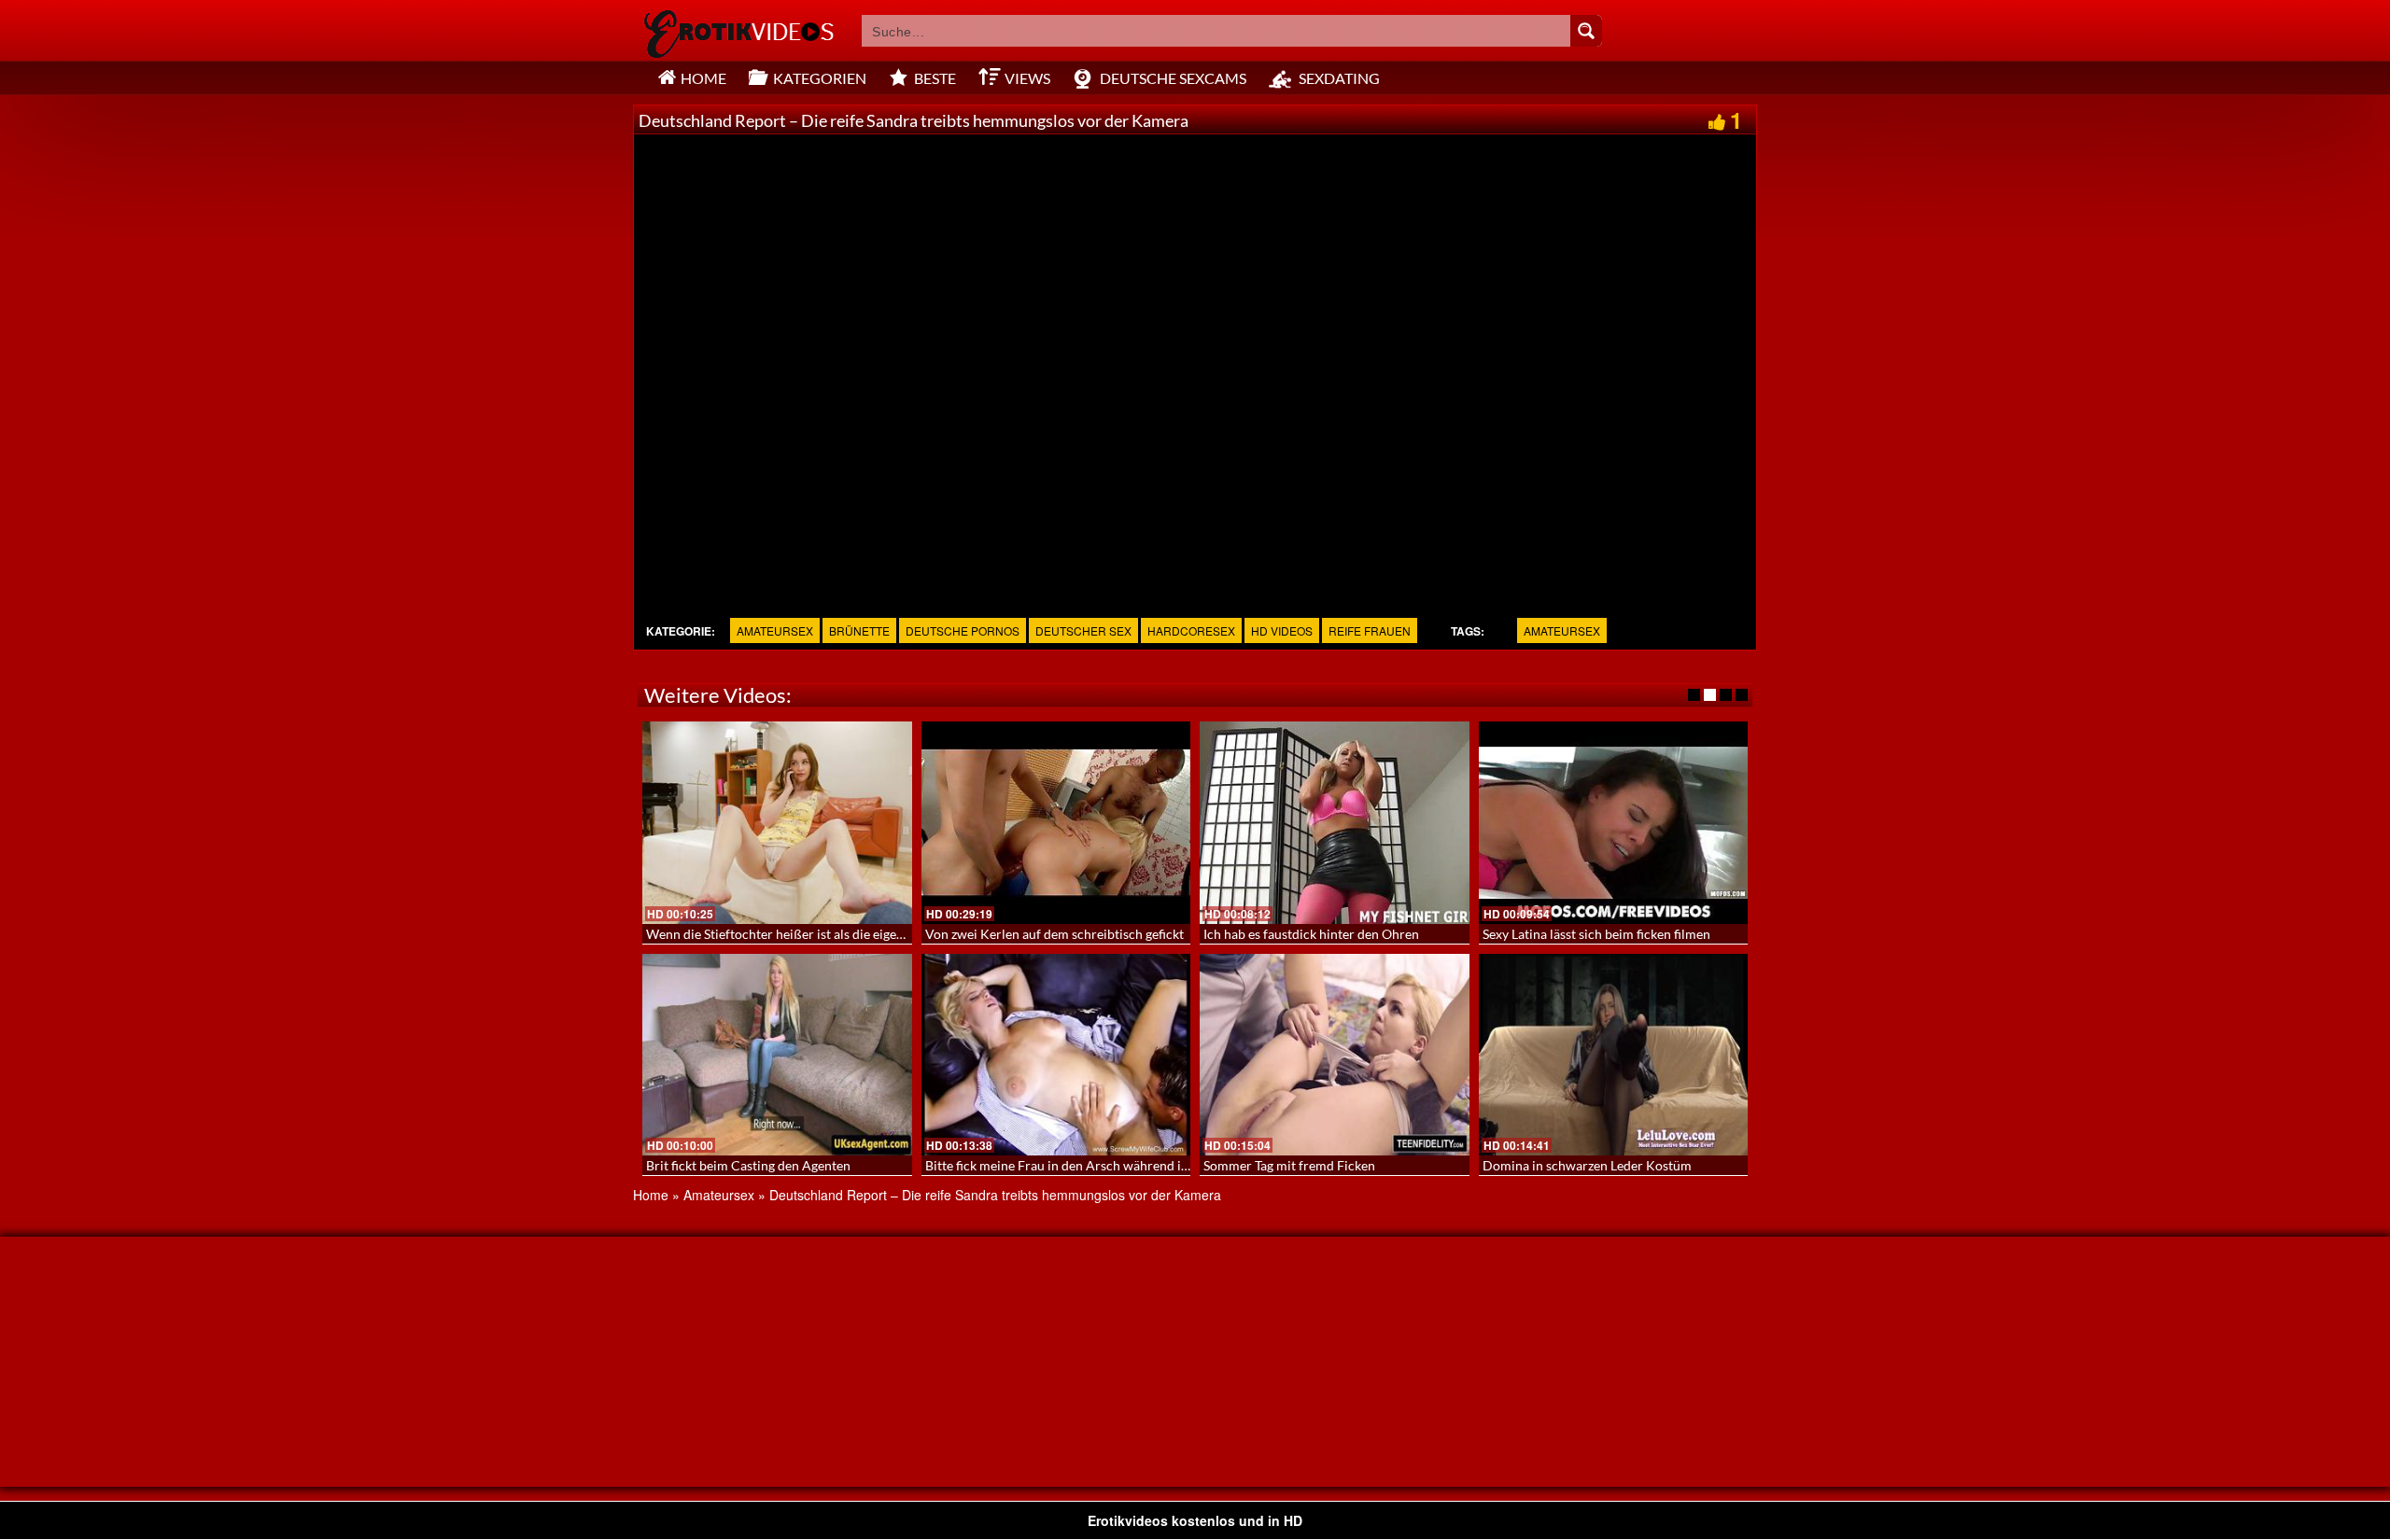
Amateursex (775, 630)
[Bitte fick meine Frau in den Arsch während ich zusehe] (1056, 1055)
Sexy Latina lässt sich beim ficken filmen (1596, 934)
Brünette (859, 630)
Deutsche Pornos (963, 630)
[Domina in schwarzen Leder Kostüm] (1614, 1055)
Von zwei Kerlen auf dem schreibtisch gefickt (1054, 934)
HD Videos (1282, 630)
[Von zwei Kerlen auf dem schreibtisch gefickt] (1056, 822)
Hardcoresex (1191, 630)
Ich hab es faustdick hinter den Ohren (1311, 934)
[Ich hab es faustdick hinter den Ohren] (1335, 822)
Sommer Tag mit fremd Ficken (1289, 1165)
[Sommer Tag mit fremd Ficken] (1335, 1055)
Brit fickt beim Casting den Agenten (748, 1165)
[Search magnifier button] (1586, 31)
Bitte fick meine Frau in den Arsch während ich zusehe (1081, 1165)
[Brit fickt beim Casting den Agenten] (777, 1055)
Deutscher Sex (1083, 630)
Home (651, 1195)
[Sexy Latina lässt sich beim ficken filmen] (1614, 822)
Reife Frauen (1370, 630)
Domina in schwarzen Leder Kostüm (1587, 1165)
